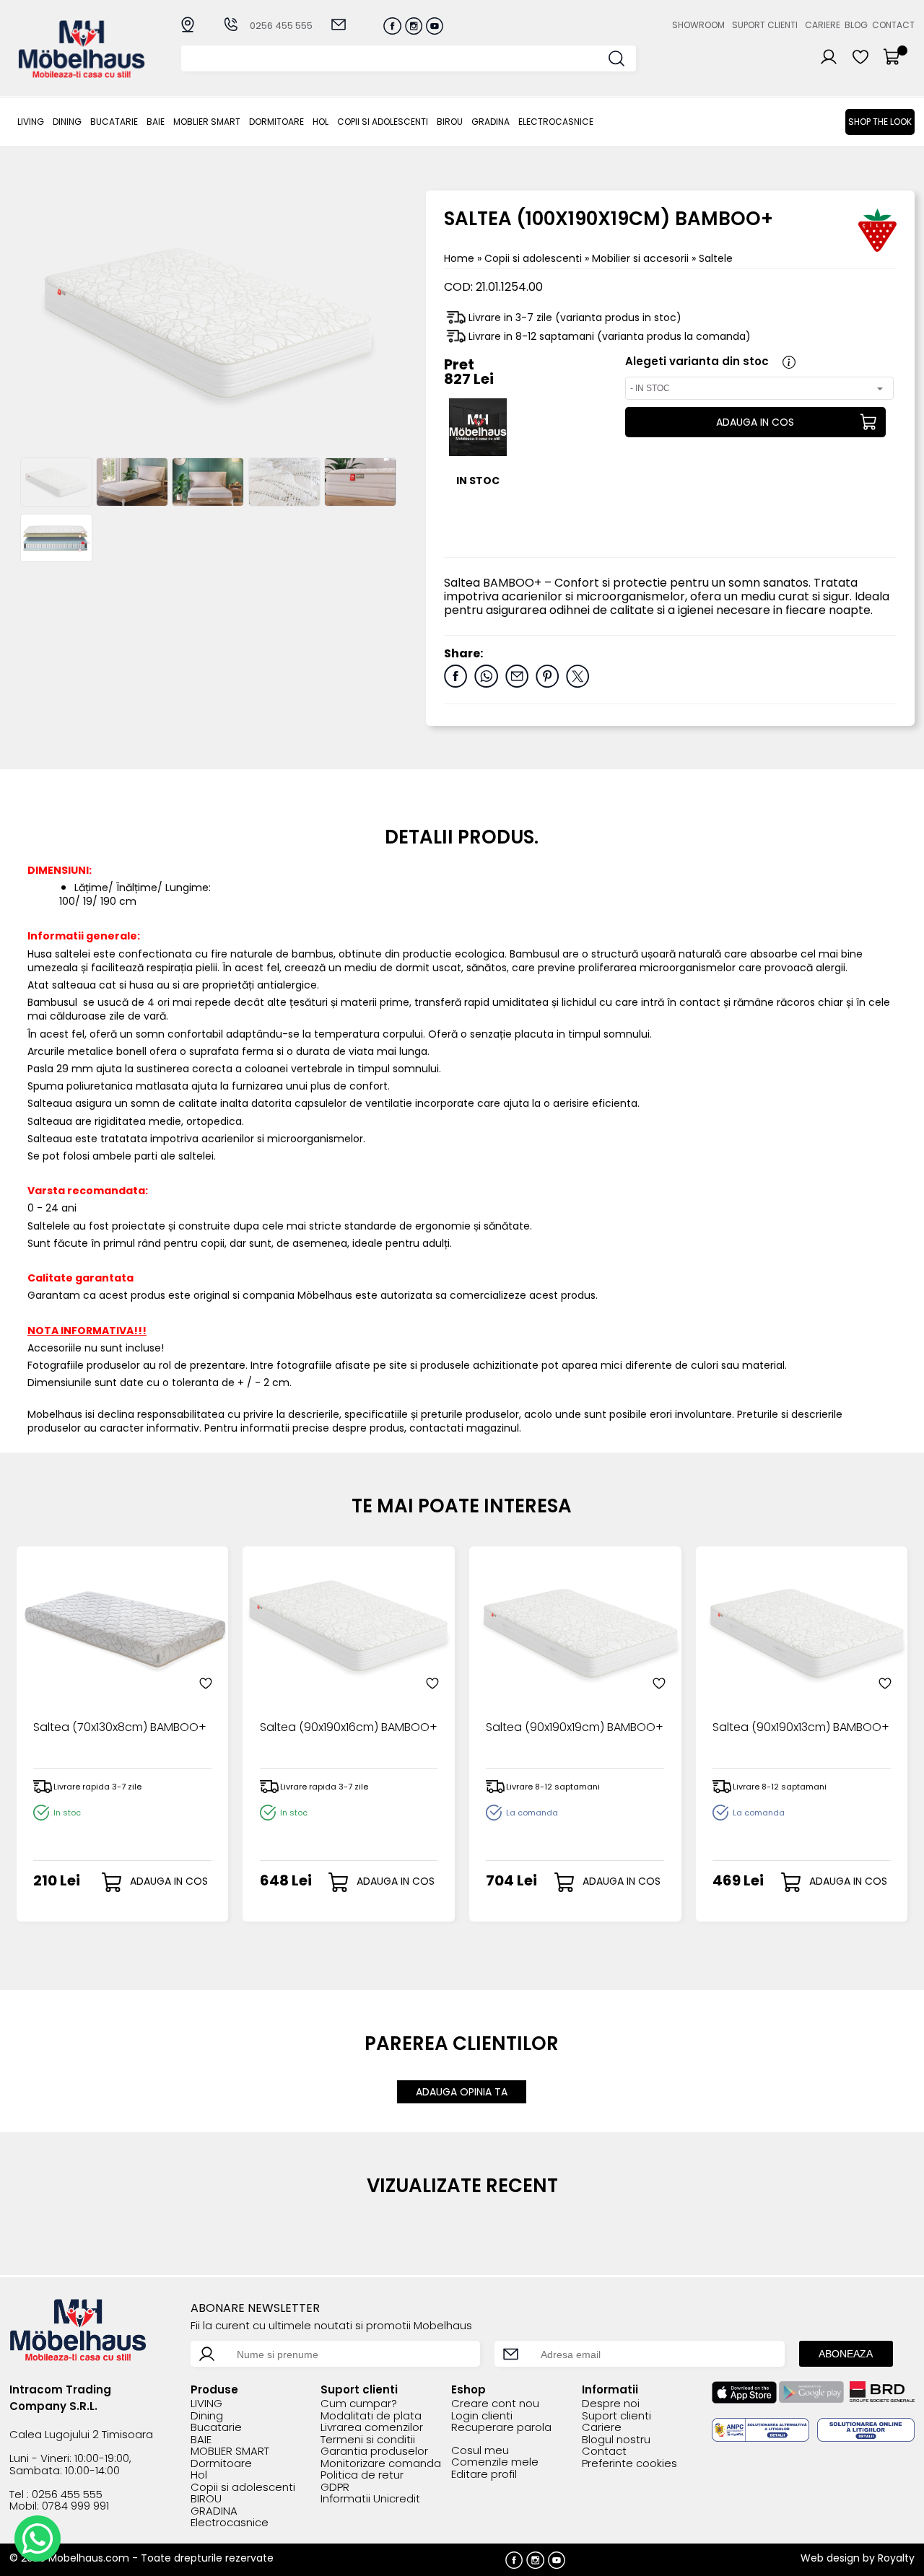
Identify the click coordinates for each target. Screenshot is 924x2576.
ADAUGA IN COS (755, 422)
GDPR (335, 2488)
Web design (830, 2558)
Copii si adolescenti (383, 122)
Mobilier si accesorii (642, 258)
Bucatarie (114, 122)
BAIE (156, 122)
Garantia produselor (374, 2452)
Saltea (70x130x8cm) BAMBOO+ (120, 1728)
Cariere (823, 25)
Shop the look (880, 122)
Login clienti (482, 2416)
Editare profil (484, 2475)
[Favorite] (206, 1683)
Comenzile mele (495, 2462)
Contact (893, 25)
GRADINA (491, 122)
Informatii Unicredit (370, 2499)
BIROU (450, 122)
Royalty (896, 2558)
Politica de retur (362, 2475)
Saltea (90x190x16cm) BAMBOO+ (349, 1728)
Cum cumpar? (359, 2404)
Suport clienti (765, 25)
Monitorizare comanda (381, 2464)
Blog (856, 25)
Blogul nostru (616, 2440)
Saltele (716, 258)
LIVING (31, 122)
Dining (67, 122)
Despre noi (611, 2404)
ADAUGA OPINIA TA (462, 2092)
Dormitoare (276, 122)
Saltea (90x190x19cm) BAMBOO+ (575, 1728)
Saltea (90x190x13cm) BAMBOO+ (801, 1728)
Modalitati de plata (371, 2416)
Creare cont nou (495, 2404)
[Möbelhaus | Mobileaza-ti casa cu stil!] (82, 74)
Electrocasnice (556, 122)
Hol (321, 122)
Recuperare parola (501, 2428)
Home (459, 258)
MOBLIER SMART (207, 122)
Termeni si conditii (368, 2440)
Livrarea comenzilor (372, 2428)
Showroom (698, 25)
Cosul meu (480, 2451)
